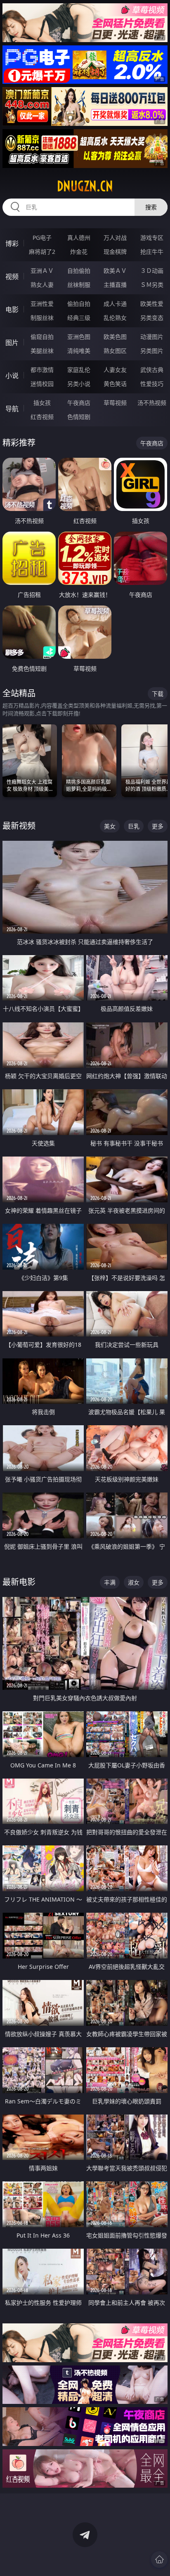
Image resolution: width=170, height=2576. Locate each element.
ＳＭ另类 (152, 285)
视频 (12, 277)
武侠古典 (152, 370)
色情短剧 (79, 417)
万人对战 (115, 238)
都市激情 (42, 370)
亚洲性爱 (42, 304)
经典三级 (79, 318)
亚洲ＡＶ (42, 271)
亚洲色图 (79, 337)
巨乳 (134, 826)
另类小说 (79, 384)
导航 (12, 409)
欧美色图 (115, 337)
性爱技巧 (152, 384)
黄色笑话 (115, 384)
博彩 (12, 244)
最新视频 (19, 826)
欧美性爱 (152, 304)
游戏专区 (152, 238)
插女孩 (42, 403)
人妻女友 (115, 370)
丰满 (110, 1582)
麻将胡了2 (42, 252)
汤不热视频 (152, 403)
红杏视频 (42, 417)
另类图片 (152, 351)
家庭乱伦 (79, 370)
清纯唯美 (79, 351)
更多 (158, 826)
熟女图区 (115, 351)
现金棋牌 (115, 252)
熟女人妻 (42, 285)
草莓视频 (115, 403)
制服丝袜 (42, 318)
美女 (110, 826)
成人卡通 (115, 304)
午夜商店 (79, 403)
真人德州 (79, 238)
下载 (158, 694)
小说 (12, 376)
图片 (12, 343)
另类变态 (152, 318)
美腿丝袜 (42, 351)
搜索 (151, 207)
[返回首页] (159, 2559)
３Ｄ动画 (152, 271)
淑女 (134, 1582)
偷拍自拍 (79, 304)
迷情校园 (42, 384)
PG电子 (42, 238)
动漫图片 (152, 337)
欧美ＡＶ (115, 271)
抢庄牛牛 (152, 252)
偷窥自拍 (42, 337)
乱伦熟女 (115, 318)
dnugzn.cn (85, 186)
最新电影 (19, 1582)
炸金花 (79, 252)
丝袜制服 (79, 285)
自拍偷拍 (79, 271)
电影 (12, 310)
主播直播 (115, 285)
